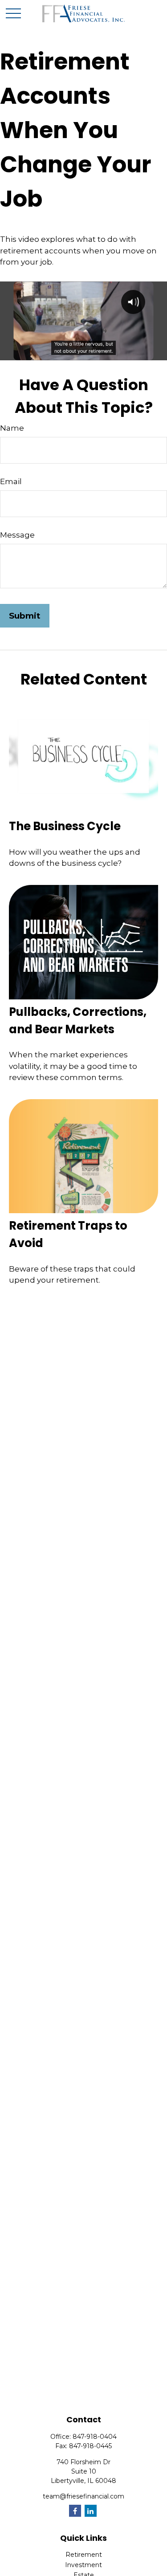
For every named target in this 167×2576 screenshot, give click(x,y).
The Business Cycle (65, 826)
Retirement (84, 2555)
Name (12, 428)
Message (17, 535)
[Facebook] (75, 2511)
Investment (83, 2565)
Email (11, 481)
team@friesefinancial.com (83, 2496)
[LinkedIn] (91, 2511)
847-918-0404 (95, 2437)
